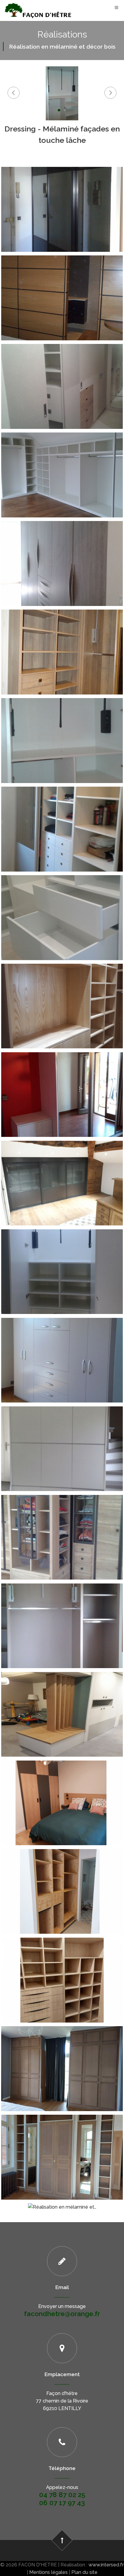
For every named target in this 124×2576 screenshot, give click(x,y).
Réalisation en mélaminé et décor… (62, 1967)
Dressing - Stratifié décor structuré (62, 639)
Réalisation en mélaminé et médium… (62, 2056)
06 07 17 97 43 (62, 2503)
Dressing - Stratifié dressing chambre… (62, 551)
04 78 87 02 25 (62, 2495)
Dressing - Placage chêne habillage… (62, 285)
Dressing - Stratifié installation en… (62, 462)
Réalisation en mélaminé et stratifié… (62, 1613)
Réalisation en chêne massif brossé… (62, 1524)
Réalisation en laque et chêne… (62, 1790)
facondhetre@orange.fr (62, 2314)
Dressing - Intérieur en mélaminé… (62, 1082)
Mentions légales (48, 2572)
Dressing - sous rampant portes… (62, 1170)
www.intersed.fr (106, 2565)
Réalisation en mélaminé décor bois (62, 1879)
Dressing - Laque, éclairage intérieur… (62, 1259)
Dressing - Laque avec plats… (62, 1436)
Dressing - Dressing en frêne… (62, 993)
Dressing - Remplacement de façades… (62, 197)
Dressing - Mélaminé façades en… (62, 728)
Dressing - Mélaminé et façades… (62, 816)
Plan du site (84, 2572)
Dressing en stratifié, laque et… (62, 1701)
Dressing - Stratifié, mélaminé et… (62, 374)
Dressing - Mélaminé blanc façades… (62, 905)
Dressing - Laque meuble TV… (62, 1348)
